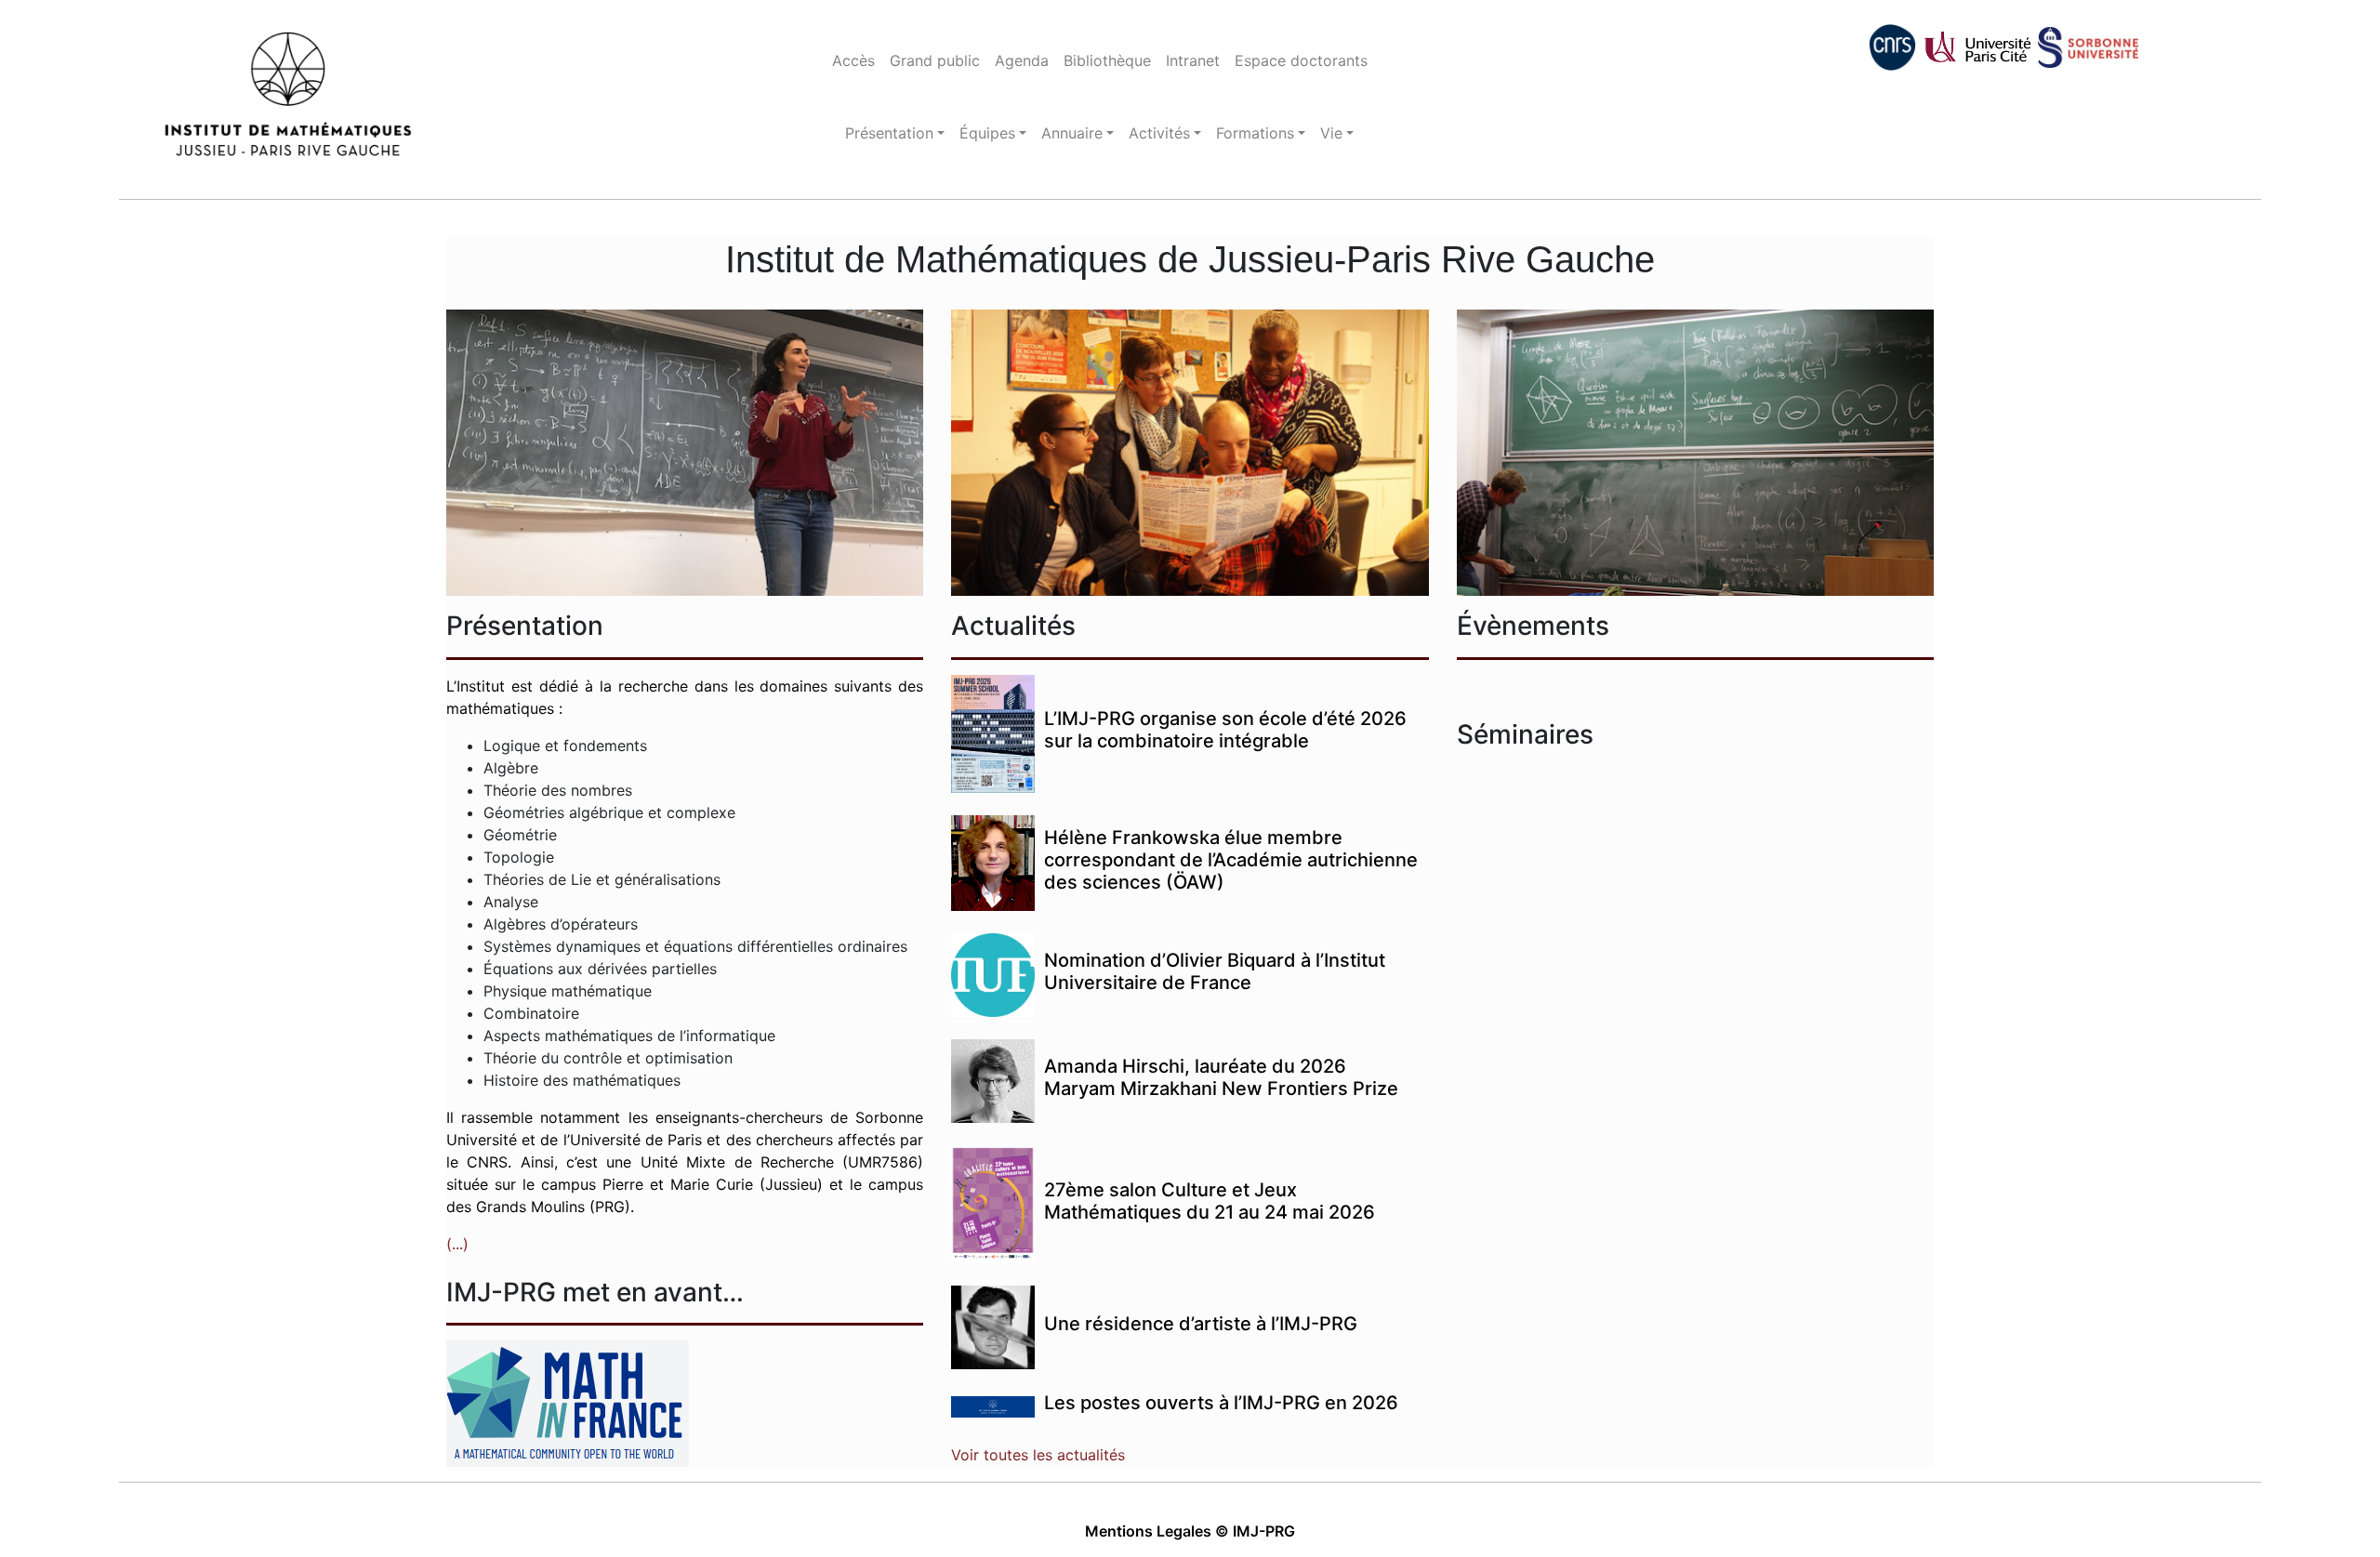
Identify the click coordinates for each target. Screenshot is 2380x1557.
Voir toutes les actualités (1038, 1455)
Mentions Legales (1148, 1531)
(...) (457, 1244)
